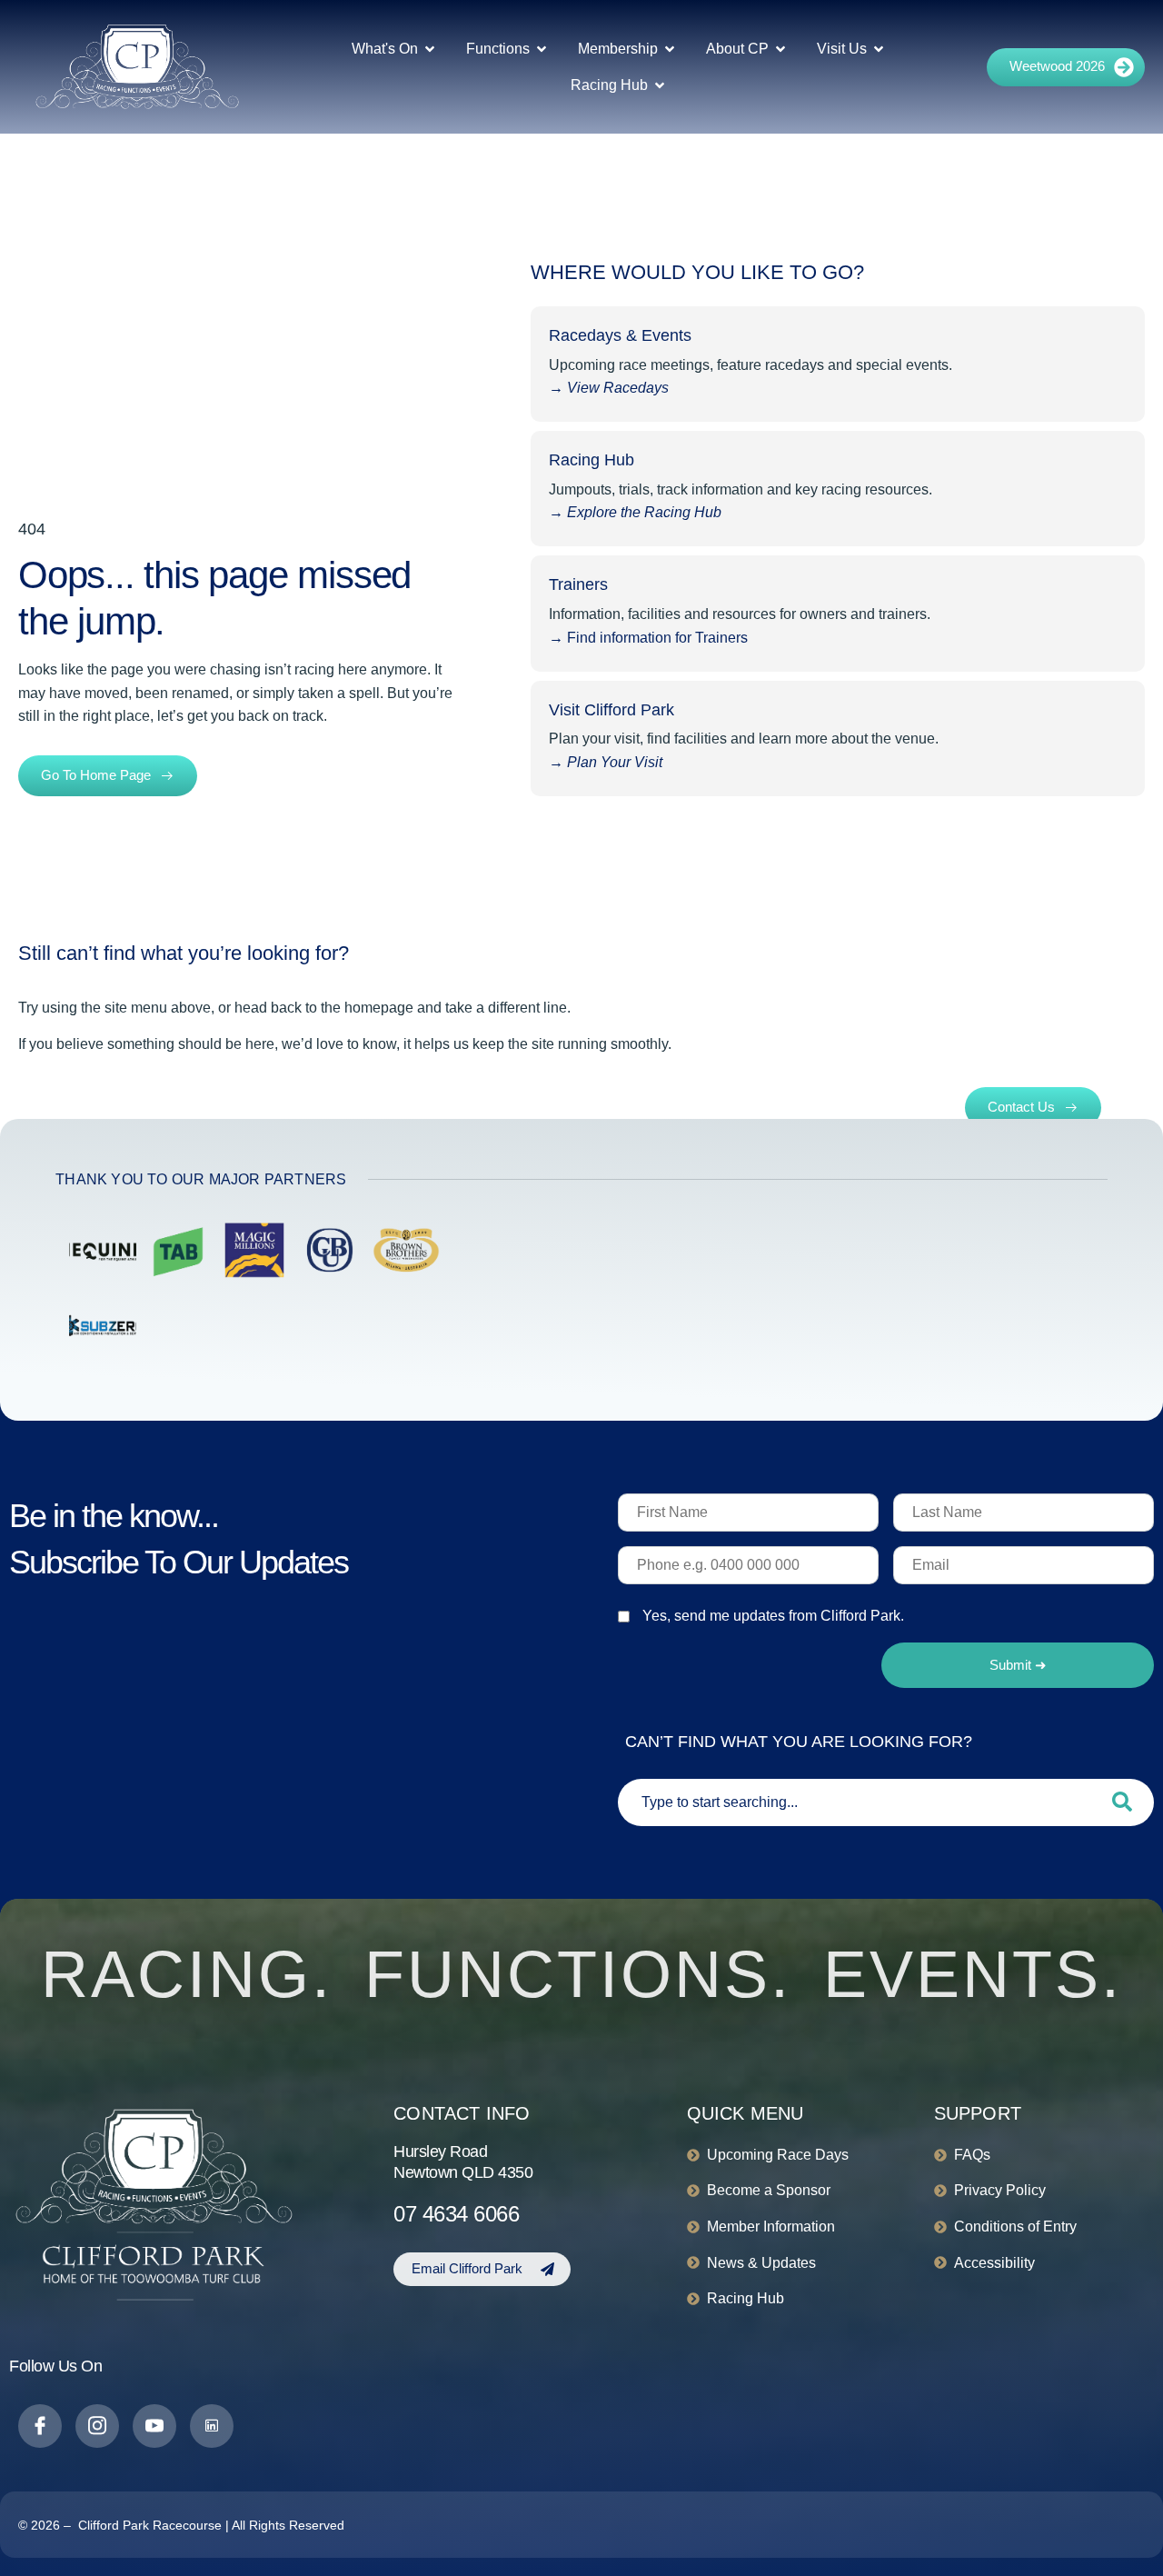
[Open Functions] (542, 49)
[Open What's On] (430, 49)
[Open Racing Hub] (660, 85)
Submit (1018, 1665)
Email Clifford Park (467, 2268)
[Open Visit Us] (879, 49)
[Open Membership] (670, 49)
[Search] (1122, 1802)
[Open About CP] (780, 49)
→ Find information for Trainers (650, 638)
